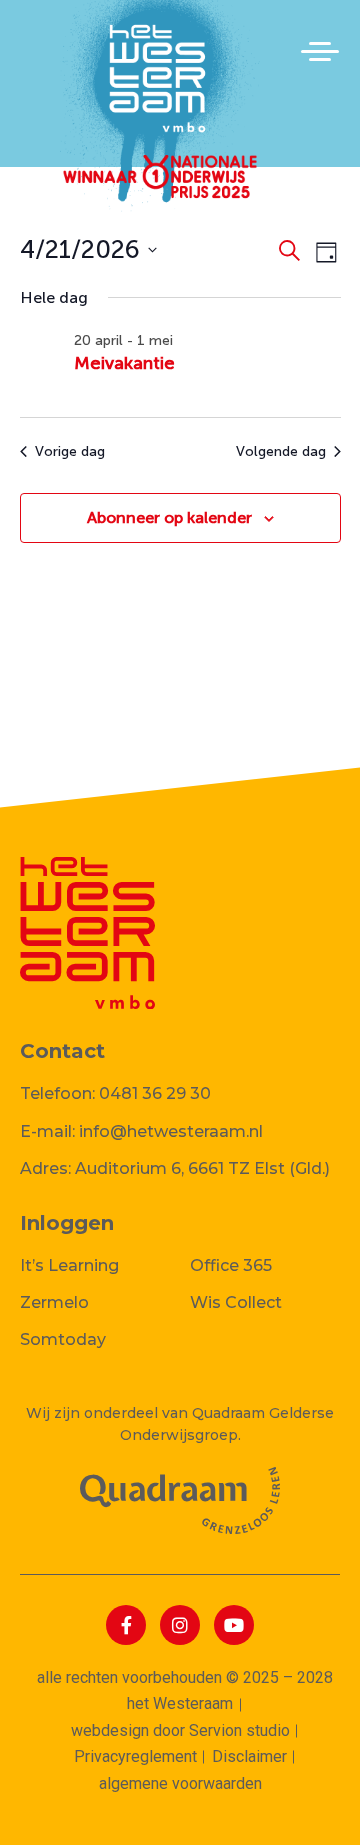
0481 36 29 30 (155, 1093)
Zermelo (54, 1302)
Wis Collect (236, 1302)
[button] (320, 51)
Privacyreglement (135, 1756)
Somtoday (63, 1339)
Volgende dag (281, 451)
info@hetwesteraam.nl (171, 1131)
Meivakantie (124, 363)
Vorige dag (70, 451)
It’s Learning (69, 1265)
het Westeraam (180, 1703)
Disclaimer (249, 1756)
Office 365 (231, 1265)
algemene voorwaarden (180, 1783)
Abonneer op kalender (169, 517)
